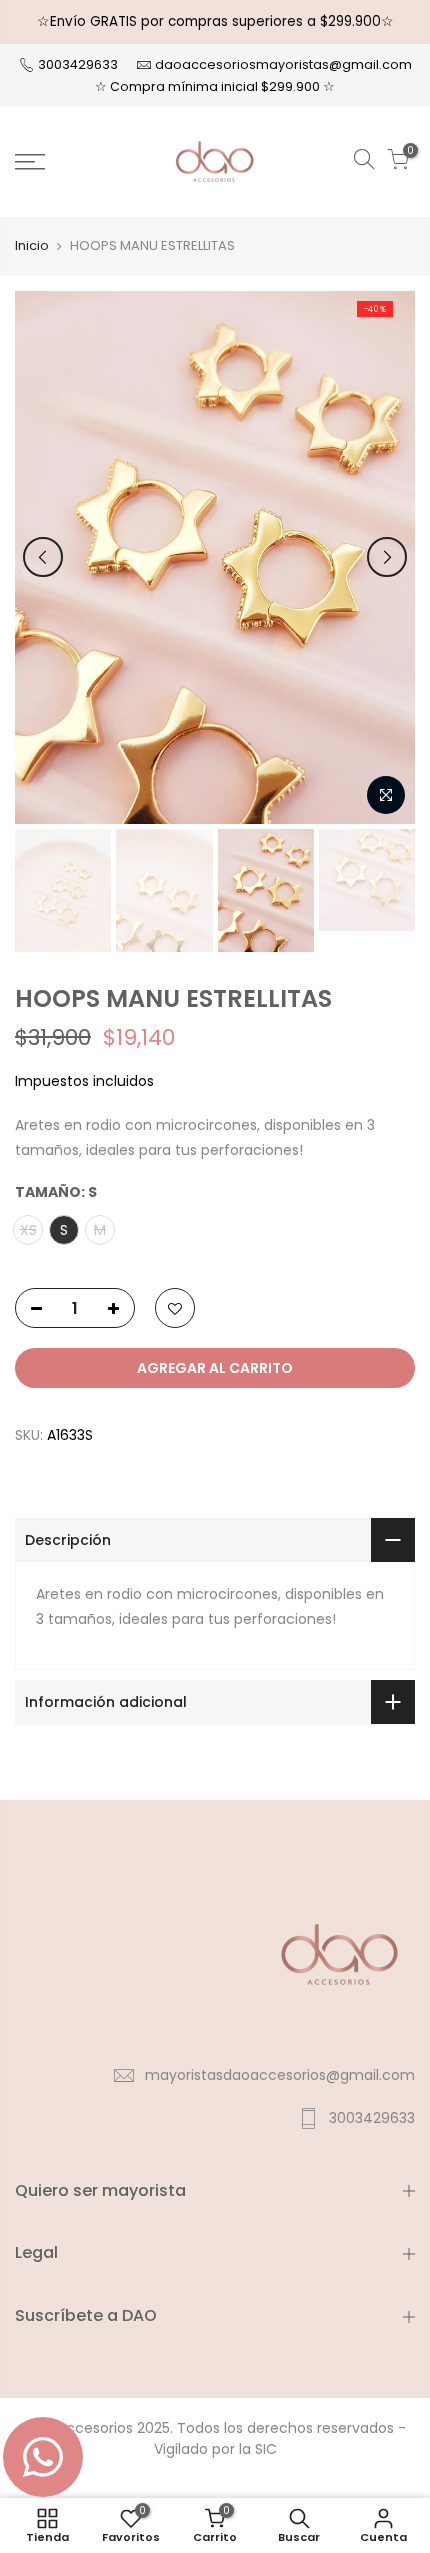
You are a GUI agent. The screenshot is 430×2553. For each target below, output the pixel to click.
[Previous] (43, 557)
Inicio (32, 246)
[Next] (387, 557)
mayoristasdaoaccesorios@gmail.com (280, 2075)
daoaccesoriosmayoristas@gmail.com (283, 64)
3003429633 (76, 64)
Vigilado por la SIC (215, 2449)
